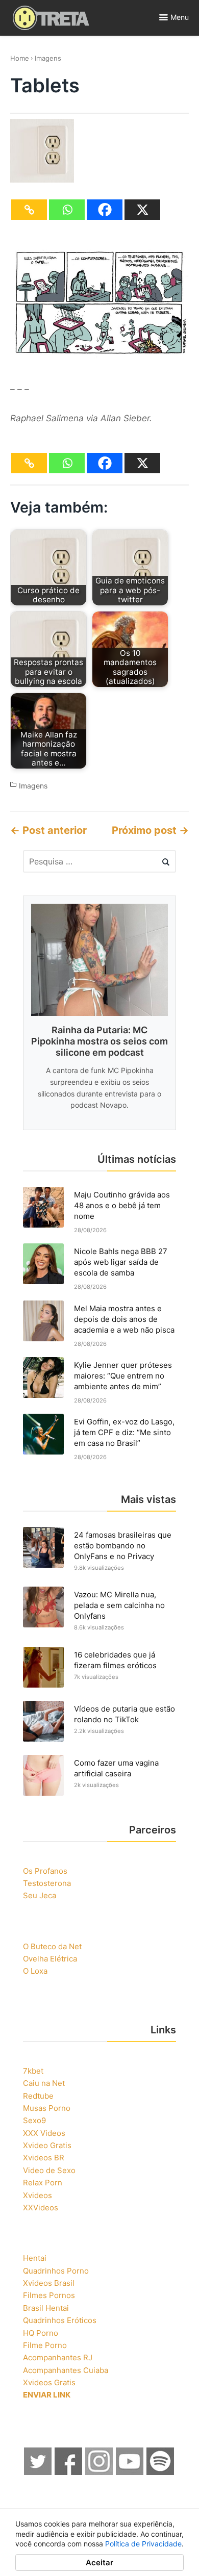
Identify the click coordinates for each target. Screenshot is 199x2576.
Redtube (38, 2096)
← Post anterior (48, 830)
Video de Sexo (49, 2170)
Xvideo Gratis (47, 2145)
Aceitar (99, 2562)
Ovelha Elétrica (50, 1959)
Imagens (48, 58)
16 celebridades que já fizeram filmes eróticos (115, 1660)
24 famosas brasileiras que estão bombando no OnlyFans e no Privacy (123, 1546)
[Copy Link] (29, 210)
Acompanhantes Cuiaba (66, 2370)
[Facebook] (105, 210)
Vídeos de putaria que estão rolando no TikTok (125, 1714)
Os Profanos (45, 1871)
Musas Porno (47, 2108)
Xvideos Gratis (49, 2382)
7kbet (33, 2071)
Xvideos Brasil (49, 2283)
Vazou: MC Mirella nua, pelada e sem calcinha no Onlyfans (119, 1605)
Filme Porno (45, 2345)
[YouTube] (130, 2472)
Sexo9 (34, 2120)
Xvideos (38, 2195)
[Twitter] (38, 2472)
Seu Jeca (40, 1895)
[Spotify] (161, 2472)
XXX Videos (44, 2133)
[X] (142, 210)
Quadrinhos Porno (56, 2271)
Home (20, 58)
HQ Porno (41, 2333)
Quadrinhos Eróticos (60, 2320)
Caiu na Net (44, 2083)
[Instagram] (99, 2472)
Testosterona (47, 1883)
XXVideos (41, 2208)
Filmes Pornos (49, 2295)
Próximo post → (150, 830)
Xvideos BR (44, 2158)
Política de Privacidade (143, 2544)
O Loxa (35, 1971)
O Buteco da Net (52, 1946)
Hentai (35, 2258)
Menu (180, 17)
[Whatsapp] (67, 210)
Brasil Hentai (46, 2308)
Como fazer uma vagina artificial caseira (116, 1768)
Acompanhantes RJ (58, 2357)
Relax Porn (43, 2183)
